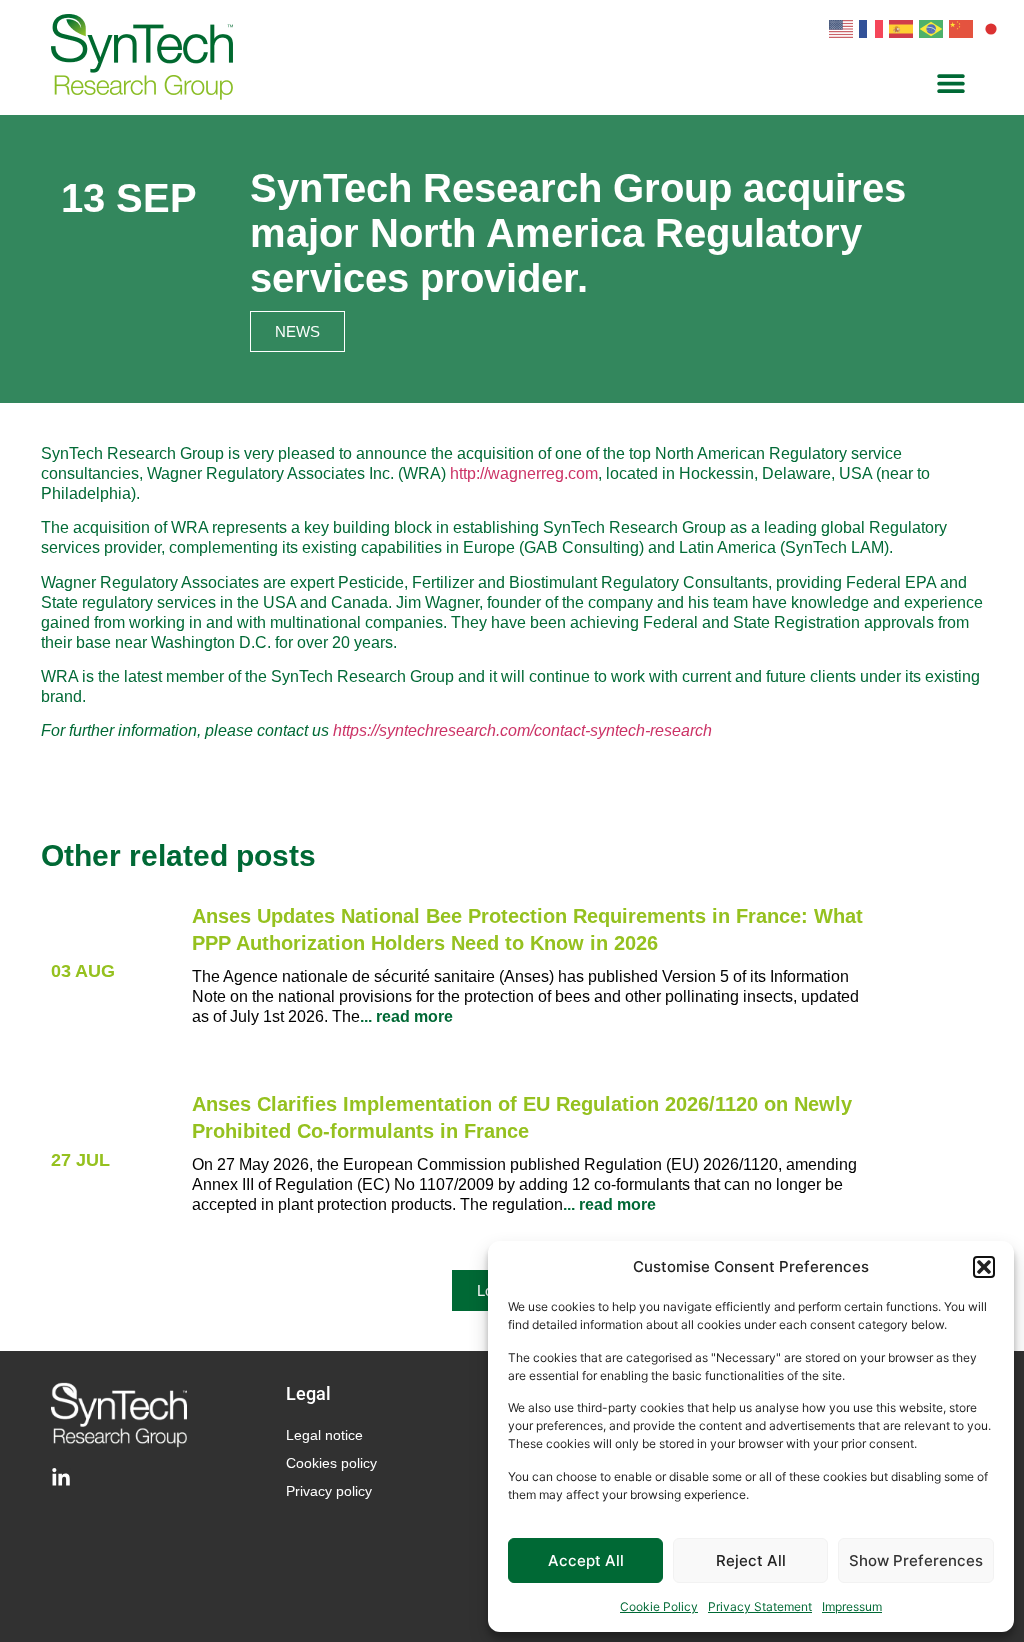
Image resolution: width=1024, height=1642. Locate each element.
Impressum (852, 1606)
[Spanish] (904, 27)
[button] (984, 1267)
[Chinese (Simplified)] (964, 27)
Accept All (586, 1560)
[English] (844, 27)
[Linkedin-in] (61, 1478)
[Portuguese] (934, 27)
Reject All (751, 1560)
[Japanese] (994, 27)
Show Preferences (916, 1560)
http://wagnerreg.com (524, 473)
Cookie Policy (659, 1606)
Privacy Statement (760, 1606)
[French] (874, 27)
